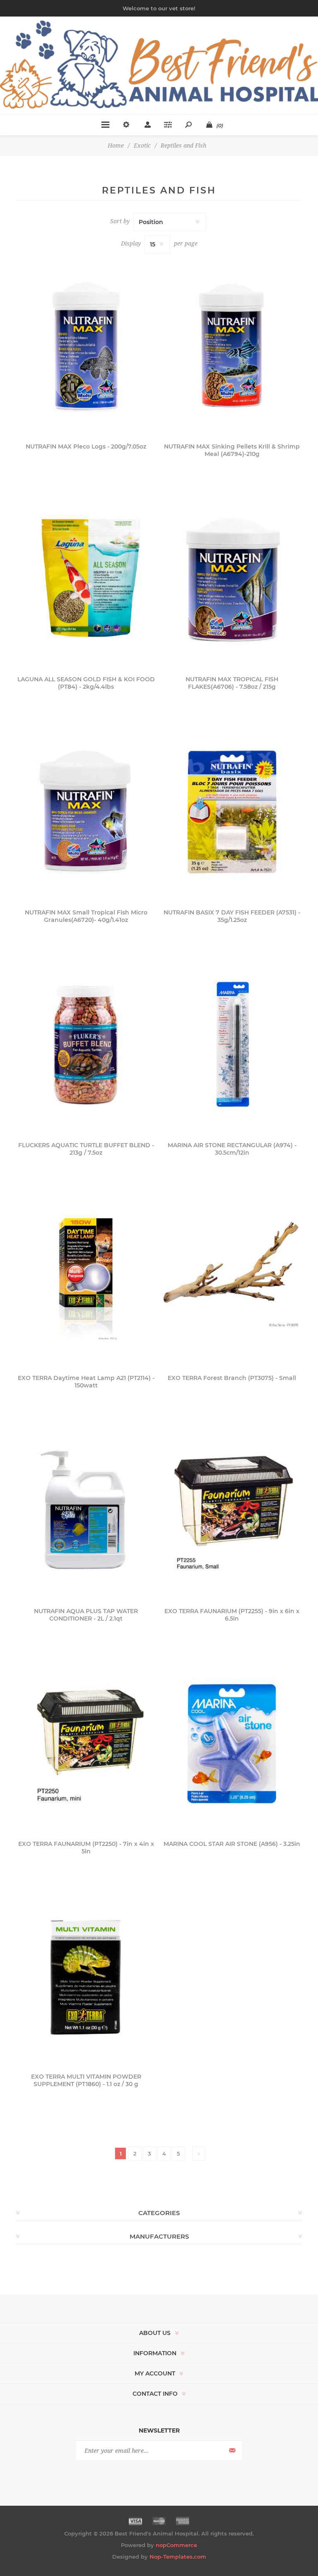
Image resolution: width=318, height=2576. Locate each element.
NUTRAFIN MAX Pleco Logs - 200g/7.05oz (86, 446)
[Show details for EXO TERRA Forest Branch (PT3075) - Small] (232, 1276)
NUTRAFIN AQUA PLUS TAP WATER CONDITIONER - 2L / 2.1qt (86, 1615)
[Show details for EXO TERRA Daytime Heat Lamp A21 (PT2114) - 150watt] (86, 1276)
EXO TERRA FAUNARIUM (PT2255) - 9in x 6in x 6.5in (232, 1615)
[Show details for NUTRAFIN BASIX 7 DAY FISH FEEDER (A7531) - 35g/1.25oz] (232, 811)
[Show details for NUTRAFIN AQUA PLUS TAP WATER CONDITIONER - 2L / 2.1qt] (86, 1509)
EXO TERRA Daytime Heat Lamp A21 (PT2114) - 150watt (86, 1382)
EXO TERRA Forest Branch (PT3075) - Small (232, 1378)
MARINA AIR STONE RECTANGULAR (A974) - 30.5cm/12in (232, 1149)
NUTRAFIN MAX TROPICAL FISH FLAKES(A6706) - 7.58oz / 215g (232, 683)
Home (116, 146)
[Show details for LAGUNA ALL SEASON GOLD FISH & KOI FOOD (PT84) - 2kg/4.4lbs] (86, 578)
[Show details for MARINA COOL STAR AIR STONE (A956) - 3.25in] (232, 1742)
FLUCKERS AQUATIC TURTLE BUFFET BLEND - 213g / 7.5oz (86, 1149)
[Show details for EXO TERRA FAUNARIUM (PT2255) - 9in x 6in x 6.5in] (232, 1509)
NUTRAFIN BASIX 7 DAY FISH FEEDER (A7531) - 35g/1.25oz (232, 916)
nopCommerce (176, 2545)
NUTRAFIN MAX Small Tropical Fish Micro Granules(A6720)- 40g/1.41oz (86, 916)
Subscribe (231, 2451)
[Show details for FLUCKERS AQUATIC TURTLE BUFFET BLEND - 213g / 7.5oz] (86, 1044)
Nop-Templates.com (178, 2557)
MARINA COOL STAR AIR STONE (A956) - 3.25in (232, 1844)
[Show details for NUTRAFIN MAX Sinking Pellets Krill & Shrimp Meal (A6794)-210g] (232, 345)
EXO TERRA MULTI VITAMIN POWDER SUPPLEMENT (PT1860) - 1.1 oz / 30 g (86, 2080)
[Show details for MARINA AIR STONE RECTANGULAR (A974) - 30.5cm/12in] (232, 1044)
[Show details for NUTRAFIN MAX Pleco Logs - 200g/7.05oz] (86, 345)
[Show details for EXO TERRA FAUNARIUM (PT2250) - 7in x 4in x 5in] (86, 1742)
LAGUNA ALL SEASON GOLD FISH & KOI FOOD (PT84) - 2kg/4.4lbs (86, 683)
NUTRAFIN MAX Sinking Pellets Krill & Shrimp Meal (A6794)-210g (232, 450)
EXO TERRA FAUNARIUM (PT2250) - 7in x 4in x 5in (86, 1848)
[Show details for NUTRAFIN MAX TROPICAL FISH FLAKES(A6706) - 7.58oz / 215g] (232, 578)
